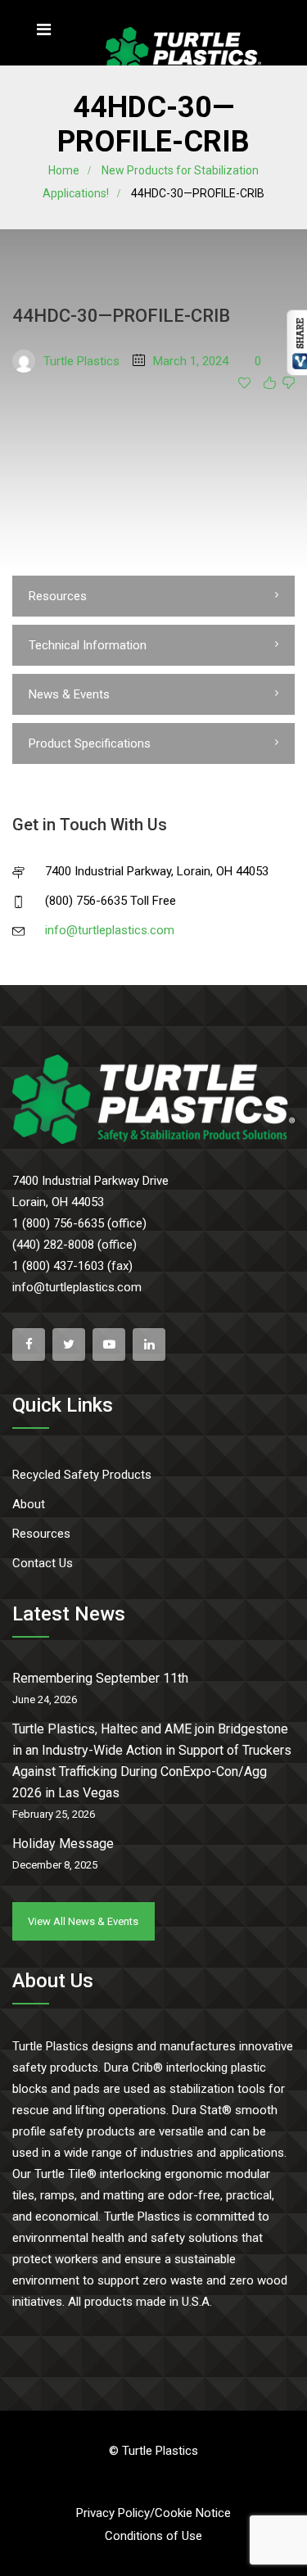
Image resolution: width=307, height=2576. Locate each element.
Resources (58, 596)
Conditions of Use (153, 2536)
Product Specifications (90, 743)
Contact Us (43, 1563)
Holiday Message (63, 1844)
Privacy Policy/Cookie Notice (153, 2513)
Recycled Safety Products (82, 1475)
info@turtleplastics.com (110, 930)
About (29, 1504)
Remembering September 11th (100, 1678)
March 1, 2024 (191, 361)
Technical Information (88, 645)
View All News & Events (83, 1921)
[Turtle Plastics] (183, 54)
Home (64, 170)
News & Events (69, 694)
